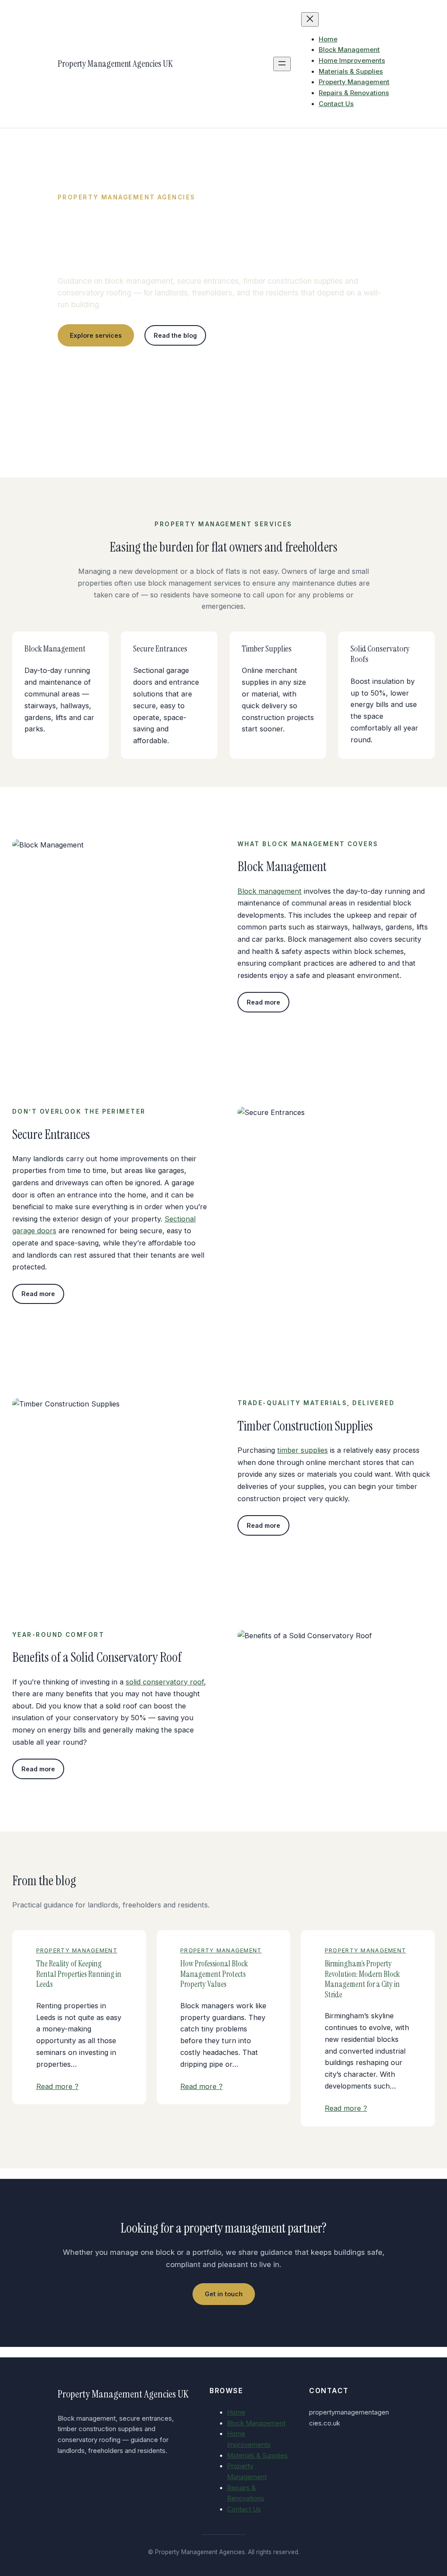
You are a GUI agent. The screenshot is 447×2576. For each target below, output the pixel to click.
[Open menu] (282, 64)
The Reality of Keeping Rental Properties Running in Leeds (79, 1974)
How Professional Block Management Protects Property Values (214, 1974)
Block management (270, 891)
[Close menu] (310, 19)
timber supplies (303, 1450)
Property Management (77, 1950)
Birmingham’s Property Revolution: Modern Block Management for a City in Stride (362, 1979)
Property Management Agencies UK (115, 63)
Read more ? (57, 2086)
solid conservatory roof (165, 1682)
